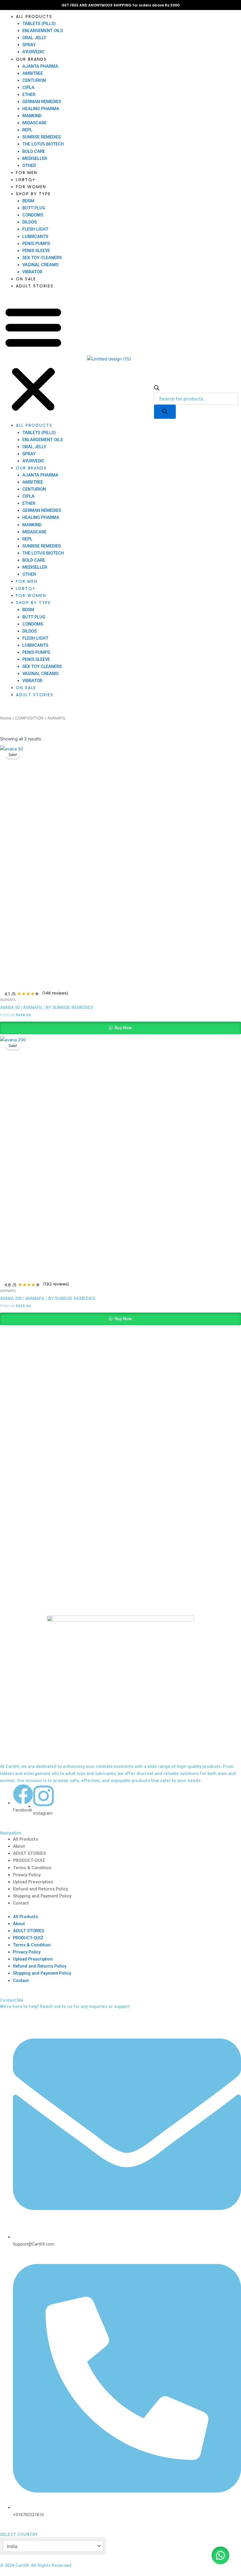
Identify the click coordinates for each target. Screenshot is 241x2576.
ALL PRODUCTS (34, 16)
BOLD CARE (34, 151)
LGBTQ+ (26, 180)
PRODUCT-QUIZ (29, 1860)
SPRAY (29, 45)
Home (6, 718)
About (19, 1846)
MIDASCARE (34, 123)
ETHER (29, 95)
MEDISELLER (35, 158)
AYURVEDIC (34, 52)
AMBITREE (33, 73)
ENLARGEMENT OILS (43, 31)
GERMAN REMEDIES (42, 102)
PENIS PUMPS (36, 244)
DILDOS (30, 222)
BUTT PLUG (34, 208)
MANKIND (32, 116)
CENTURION (34, 80)
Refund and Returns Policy (40, 1889)
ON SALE (26, 279)
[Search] (165, 412)
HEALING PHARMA (41, 109)
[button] (33, 359)
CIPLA (28, 87)
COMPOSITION (29, 718)
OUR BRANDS (31, 59)
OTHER (29, 166)
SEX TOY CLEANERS (42, 258)
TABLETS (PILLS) (39, 24)
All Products (25, 1839)
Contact (21, 1903)
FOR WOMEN (31, 187)
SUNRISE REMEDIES (42, 137)
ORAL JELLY (34, 38)
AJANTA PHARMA (40, 66)
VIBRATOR (32, 272)
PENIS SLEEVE (36, 251)
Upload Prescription (33, 1882)
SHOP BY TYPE (33, 194)
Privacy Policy (27, 1875)
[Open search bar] (157, 389)
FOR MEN (27, 173)
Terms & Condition (32, 1868)
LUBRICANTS (35, 236)
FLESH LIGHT (35, 229)
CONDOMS (33, 215)
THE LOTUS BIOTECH (43, 144)
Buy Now (123, 1028)
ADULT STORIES (35, 286)
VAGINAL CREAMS (40, 265)
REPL (27, 130)
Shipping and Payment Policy (42, 1896)
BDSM (28, 201)
